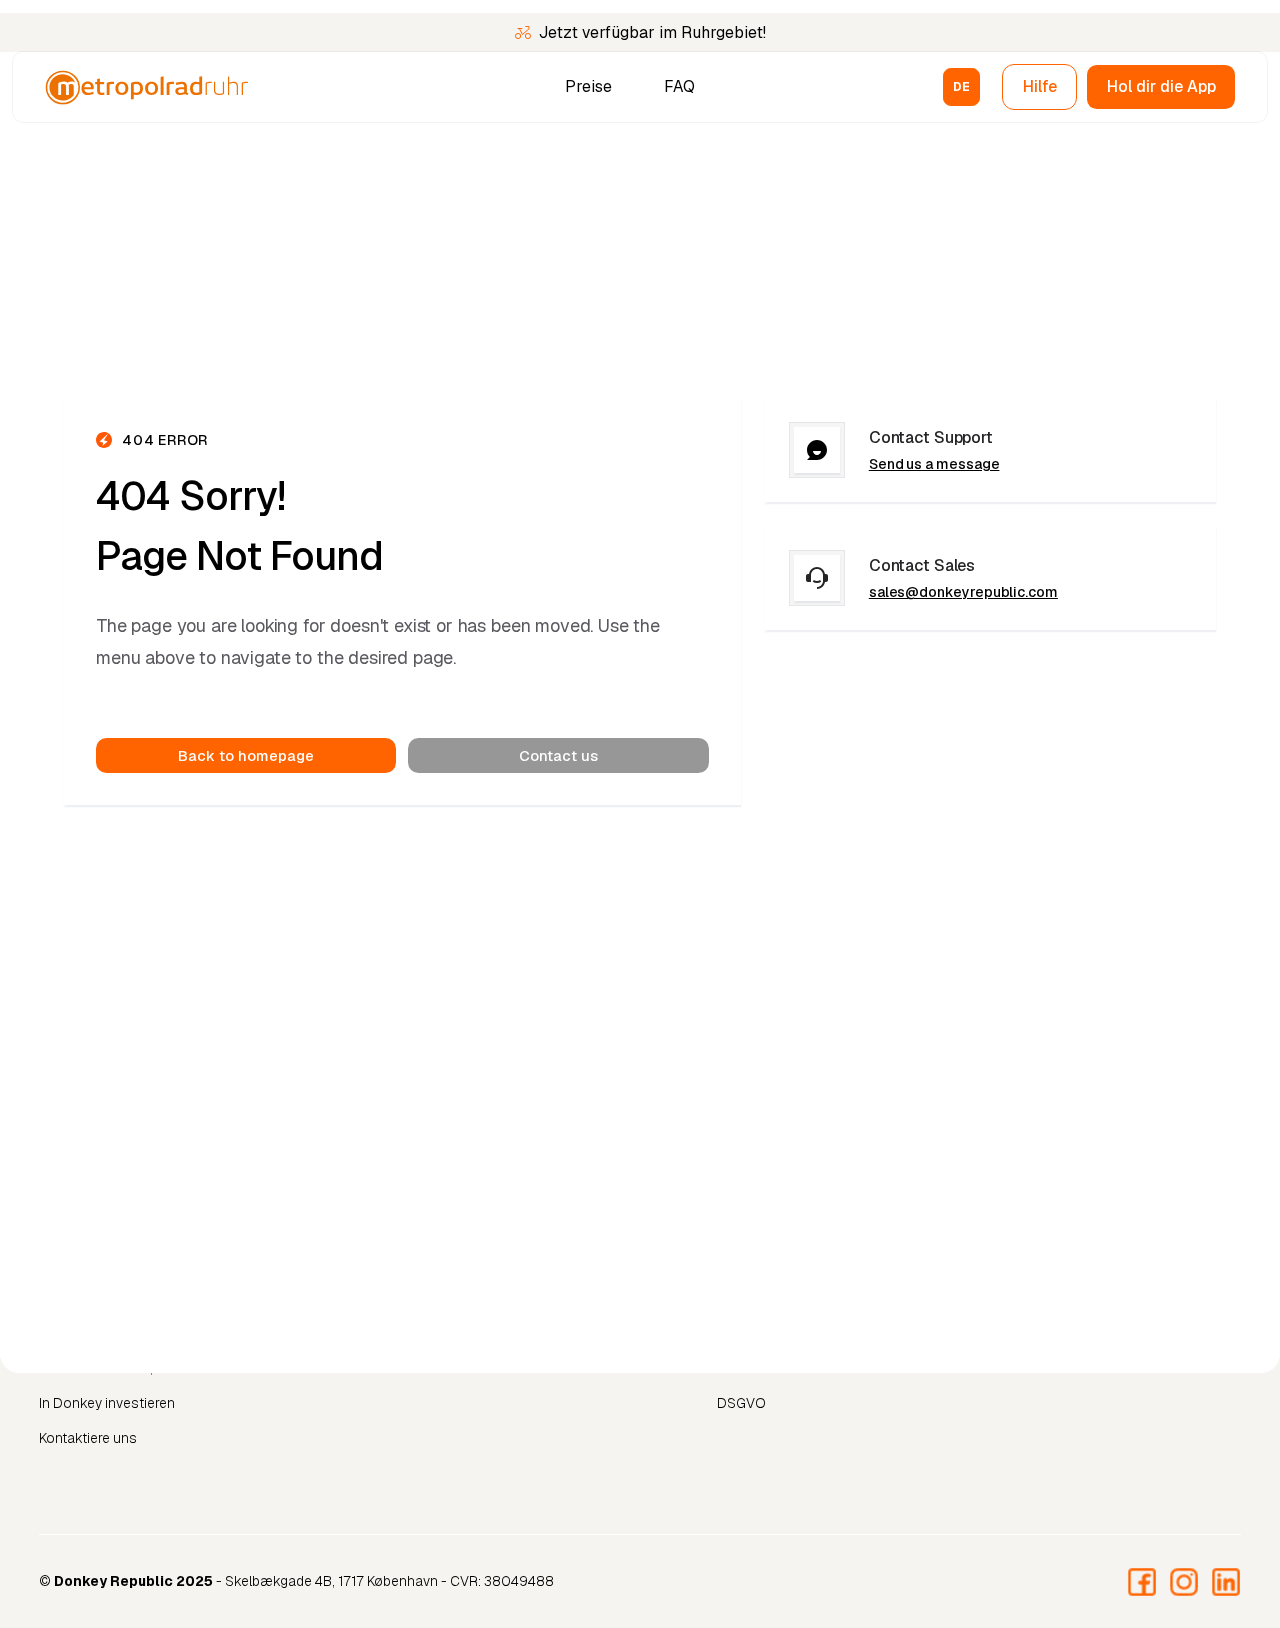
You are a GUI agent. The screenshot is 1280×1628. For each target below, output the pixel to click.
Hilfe (1040, 86)
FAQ (679, 86)
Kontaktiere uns (88, 1438)
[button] (962, 87)
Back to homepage (246, 755)
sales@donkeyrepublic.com (963, 592)
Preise (588, 86)
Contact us (558, 755)
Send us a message (934, 464)
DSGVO (741, 1403)
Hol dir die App (1161, 86)
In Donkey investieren (107, 1403)
